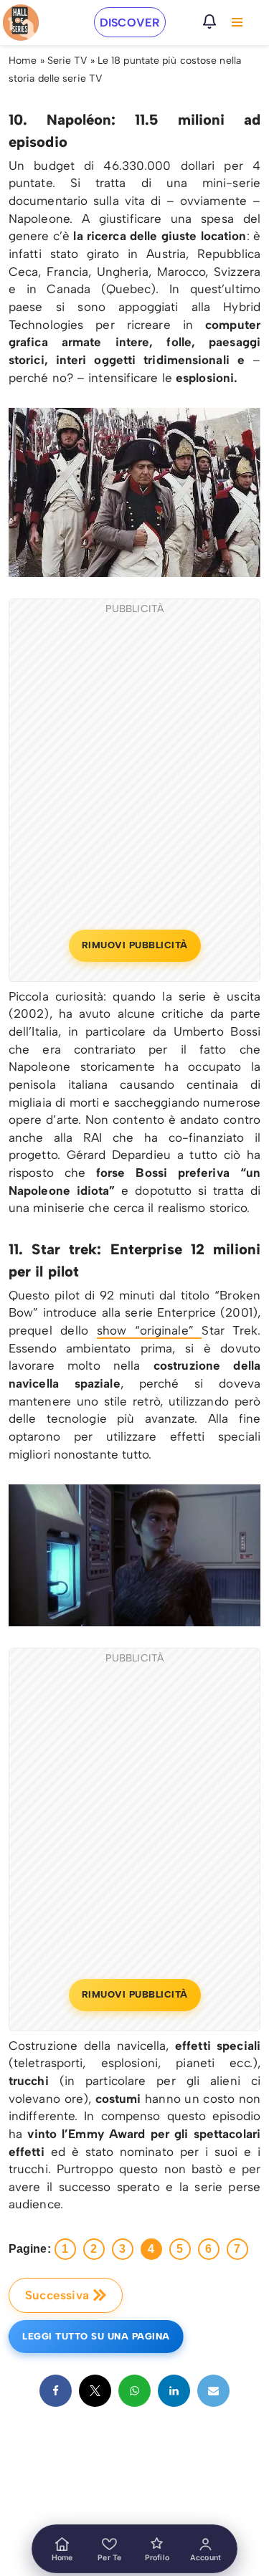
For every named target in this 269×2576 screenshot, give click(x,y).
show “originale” (150, 1330)
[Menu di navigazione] (237, 22)
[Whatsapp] (134, 2391)
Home (23, 61)
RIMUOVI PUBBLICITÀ (135, 945)
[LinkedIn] (174, 2391)
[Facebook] (56, 2391)
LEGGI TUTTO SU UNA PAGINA (96, 2336)
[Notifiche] (209, 22)
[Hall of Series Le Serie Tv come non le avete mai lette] (21, 23)
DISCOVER (130, 23)
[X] (95, 2391)
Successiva (57, 2295)
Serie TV (67, 61)
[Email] (213, 2391)
